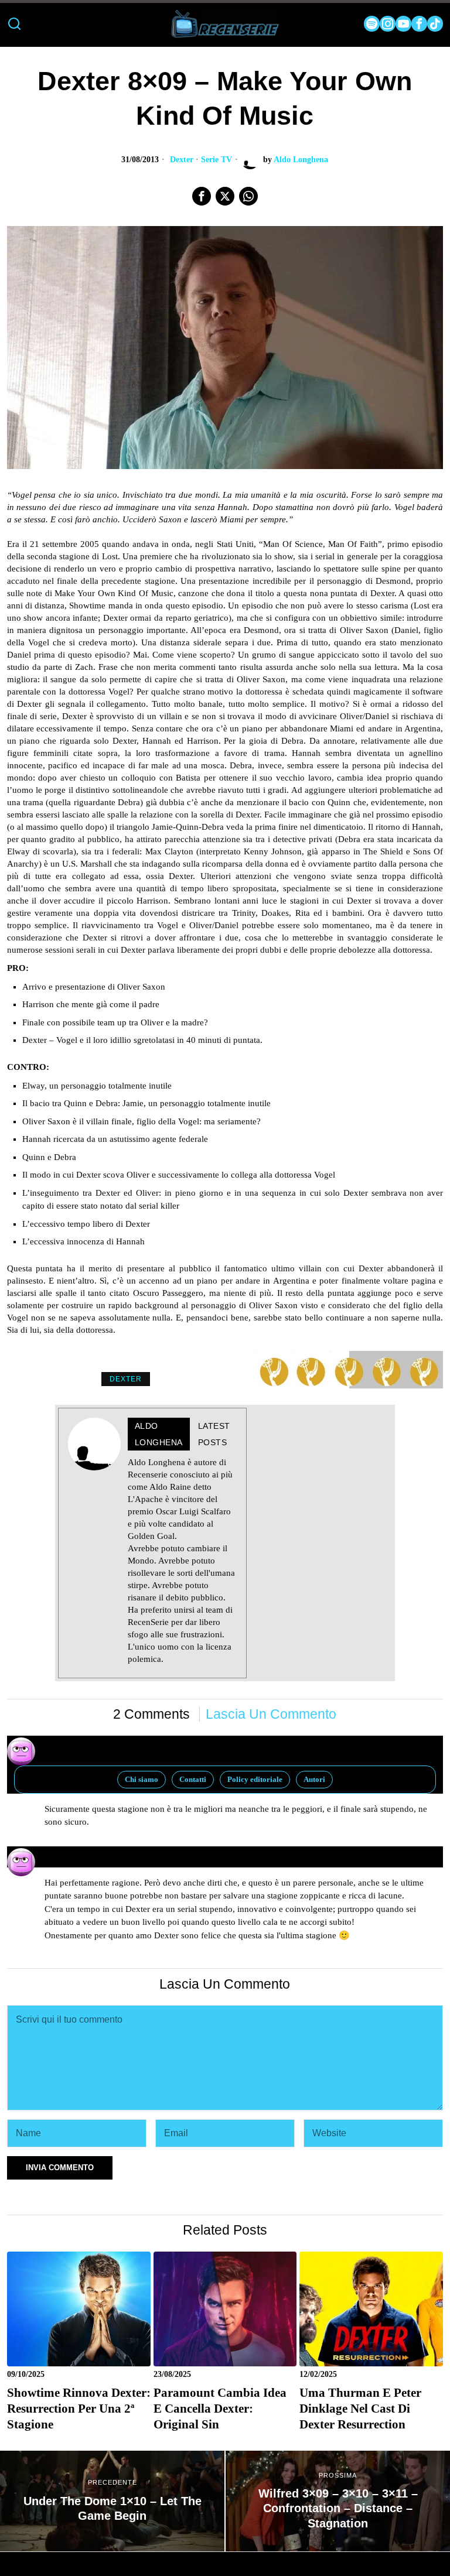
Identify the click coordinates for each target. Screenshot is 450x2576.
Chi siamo (142, 1779)
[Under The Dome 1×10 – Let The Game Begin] (112, 2501)
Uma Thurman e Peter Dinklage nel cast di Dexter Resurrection (360, 2409)
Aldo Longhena (301, 160)
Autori (314, 1779)
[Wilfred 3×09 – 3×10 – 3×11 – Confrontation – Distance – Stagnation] (338, 2501)
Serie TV (217, 160)
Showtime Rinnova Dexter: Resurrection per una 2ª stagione (79, 2409)
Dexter (182, 160)
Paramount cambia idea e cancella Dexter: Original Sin (220, 2409)
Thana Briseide (77, 1852)
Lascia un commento (271, 1714)
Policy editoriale (255, 1779)
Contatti (193, 1779)
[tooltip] (372, 24)
